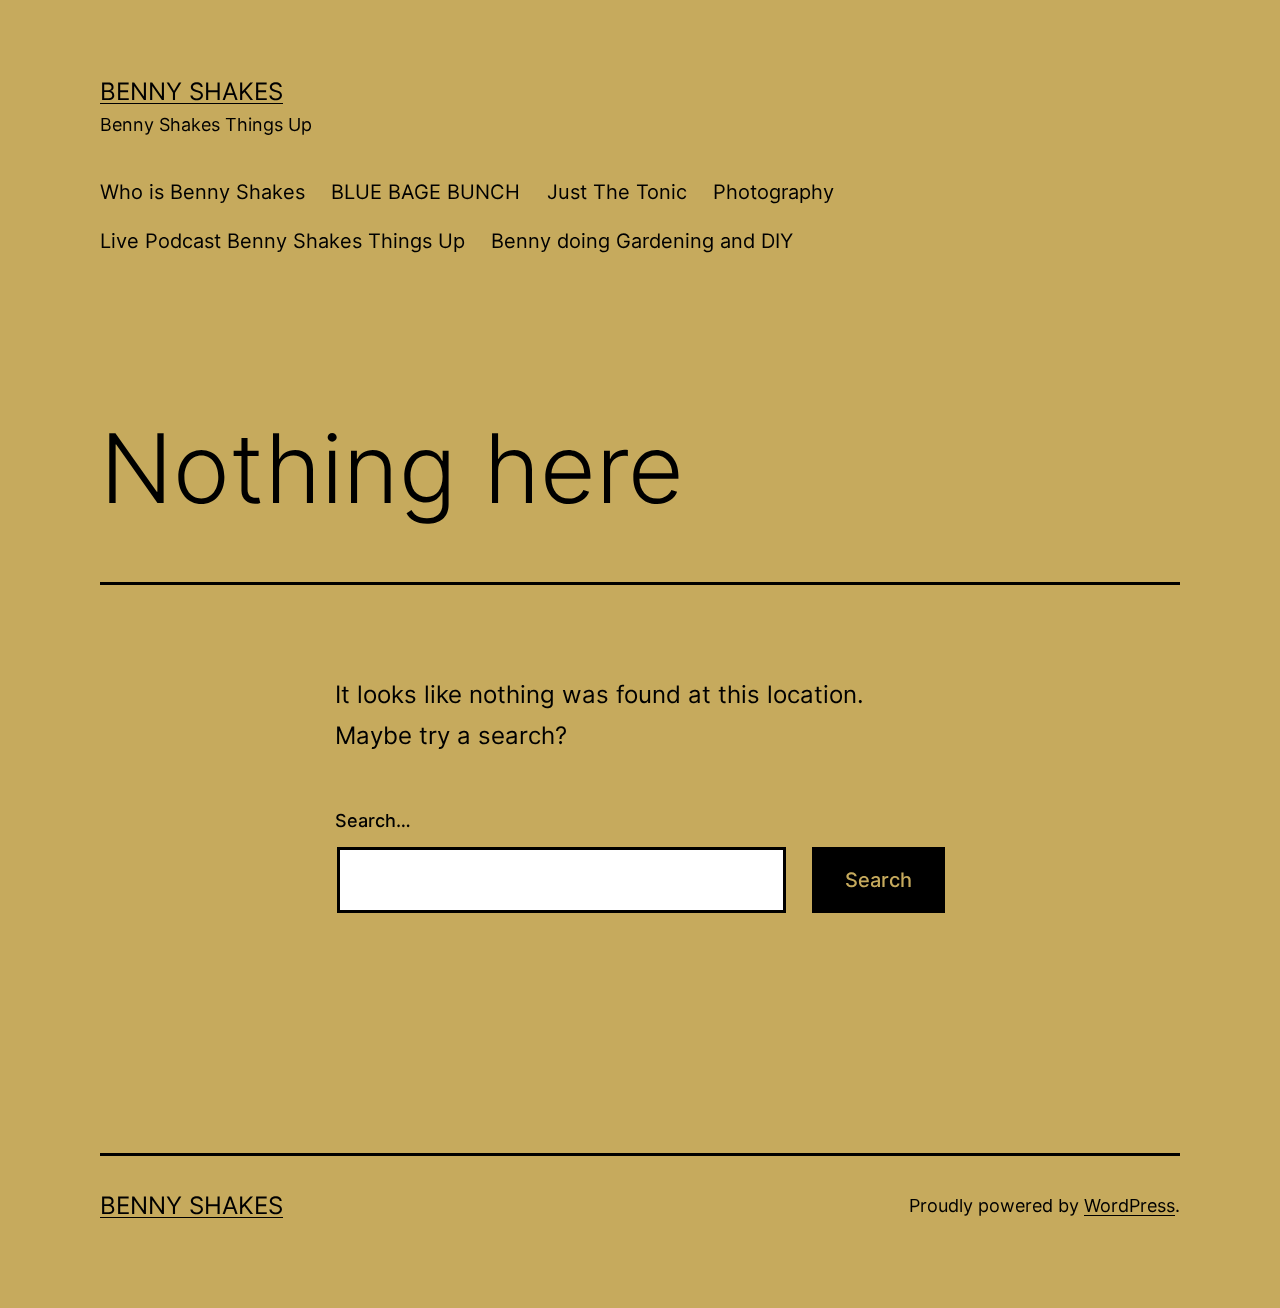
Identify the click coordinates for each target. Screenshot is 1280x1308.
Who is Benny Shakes (202, 192)
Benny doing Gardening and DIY (642, 241)
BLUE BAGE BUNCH (425, 192)
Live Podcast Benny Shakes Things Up (282, 241)
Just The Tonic (617, 192)
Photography (773, 192)
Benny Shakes (191, 91)
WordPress (1129, 1205)
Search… (373, 820)
